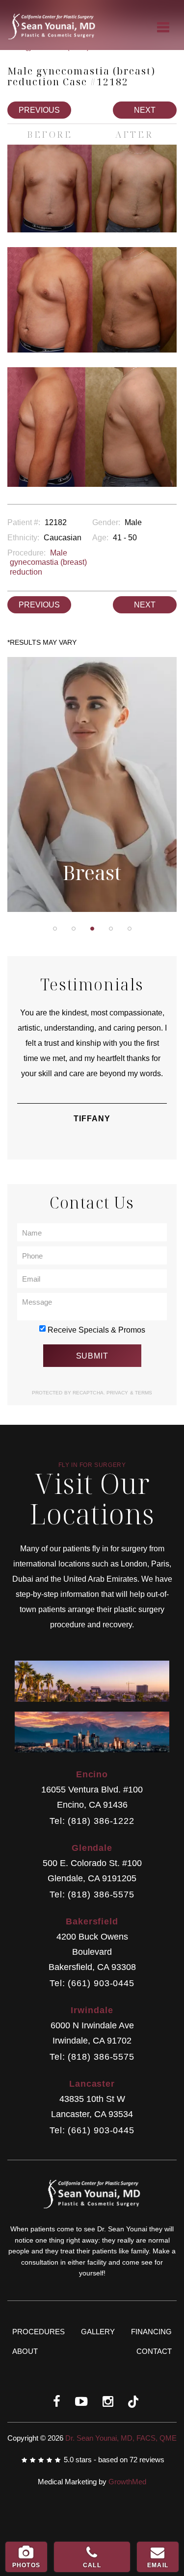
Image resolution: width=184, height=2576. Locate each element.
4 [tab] (111, 929)
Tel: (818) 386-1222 (92, 1821)
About (25, 2351)
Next (145, 110)
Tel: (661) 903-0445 (92, 1983)
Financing (151, 2332)
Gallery (98, 2332)
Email (158, 2565)
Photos (26, 2565)
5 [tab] (130, 929)
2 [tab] (74, 929)
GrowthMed (127, 2482)
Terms (143, 1393)
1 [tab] (55, 929)
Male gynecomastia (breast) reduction (48, 562)
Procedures (39, 2332)
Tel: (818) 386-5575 (92, 1895)
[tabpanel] (92, 787)
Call (92, 2565)
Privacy (118, 1393)
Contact (154, 2351)
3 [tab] (92, 929)
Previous (39, 110)
